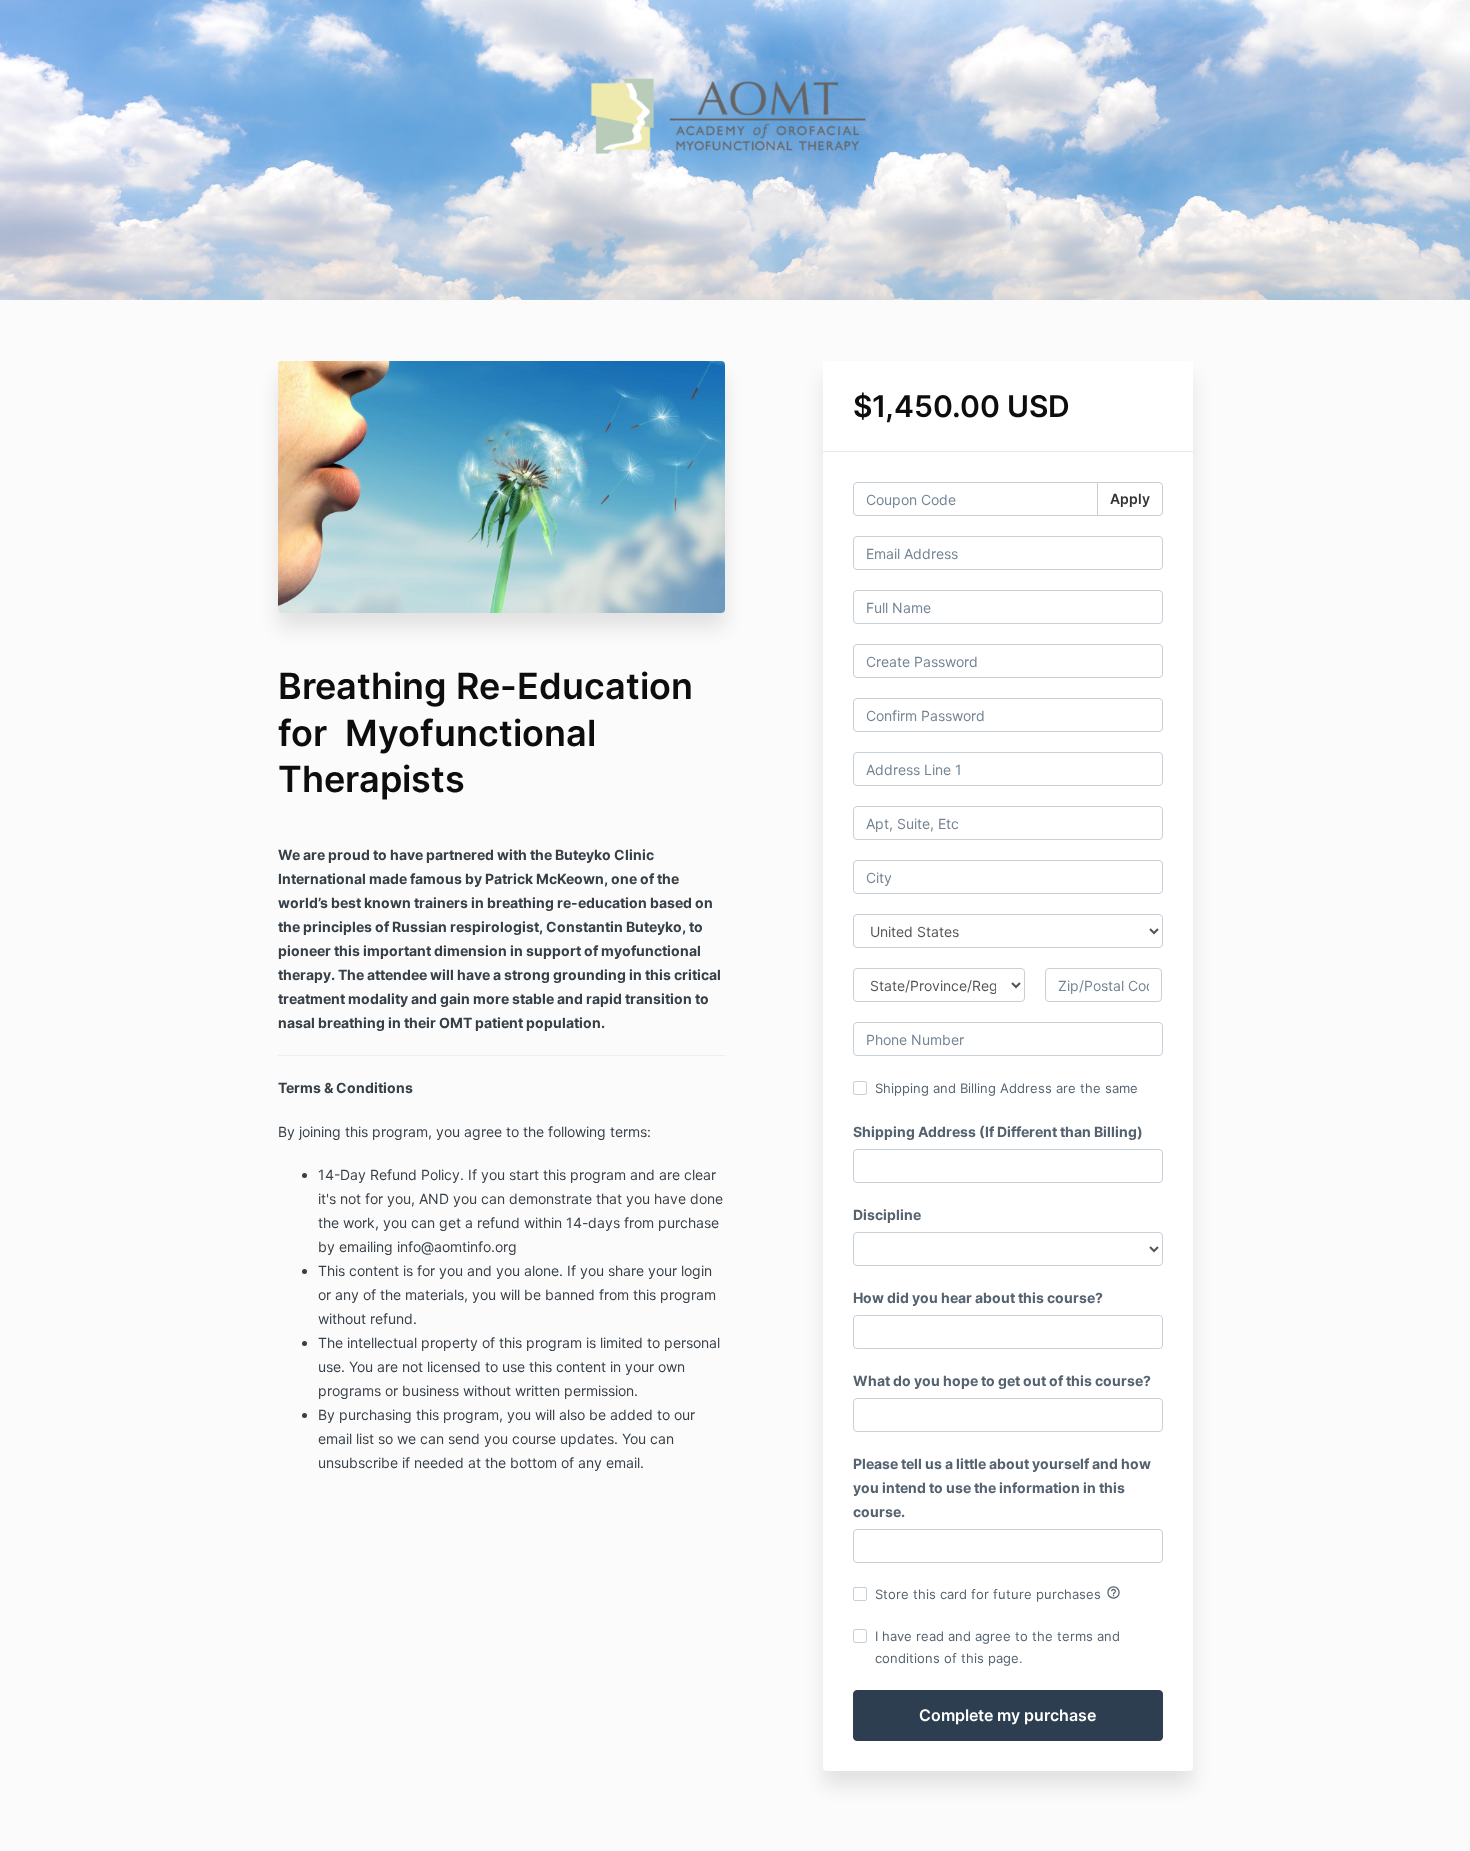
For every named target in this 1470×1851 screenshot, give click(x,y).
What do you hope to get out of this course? (1002, 1380)
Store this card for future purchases (998, 1593)
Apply (1130, 498)
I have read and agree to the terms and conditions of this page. (997, 1647)
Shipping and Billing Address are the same (1006, 1088)
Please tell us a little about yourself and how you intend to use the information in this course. (1002, 1487)
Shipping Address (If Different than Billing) (998, 1131)
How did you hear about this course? (978, 1297)
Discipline (887, 1214)
